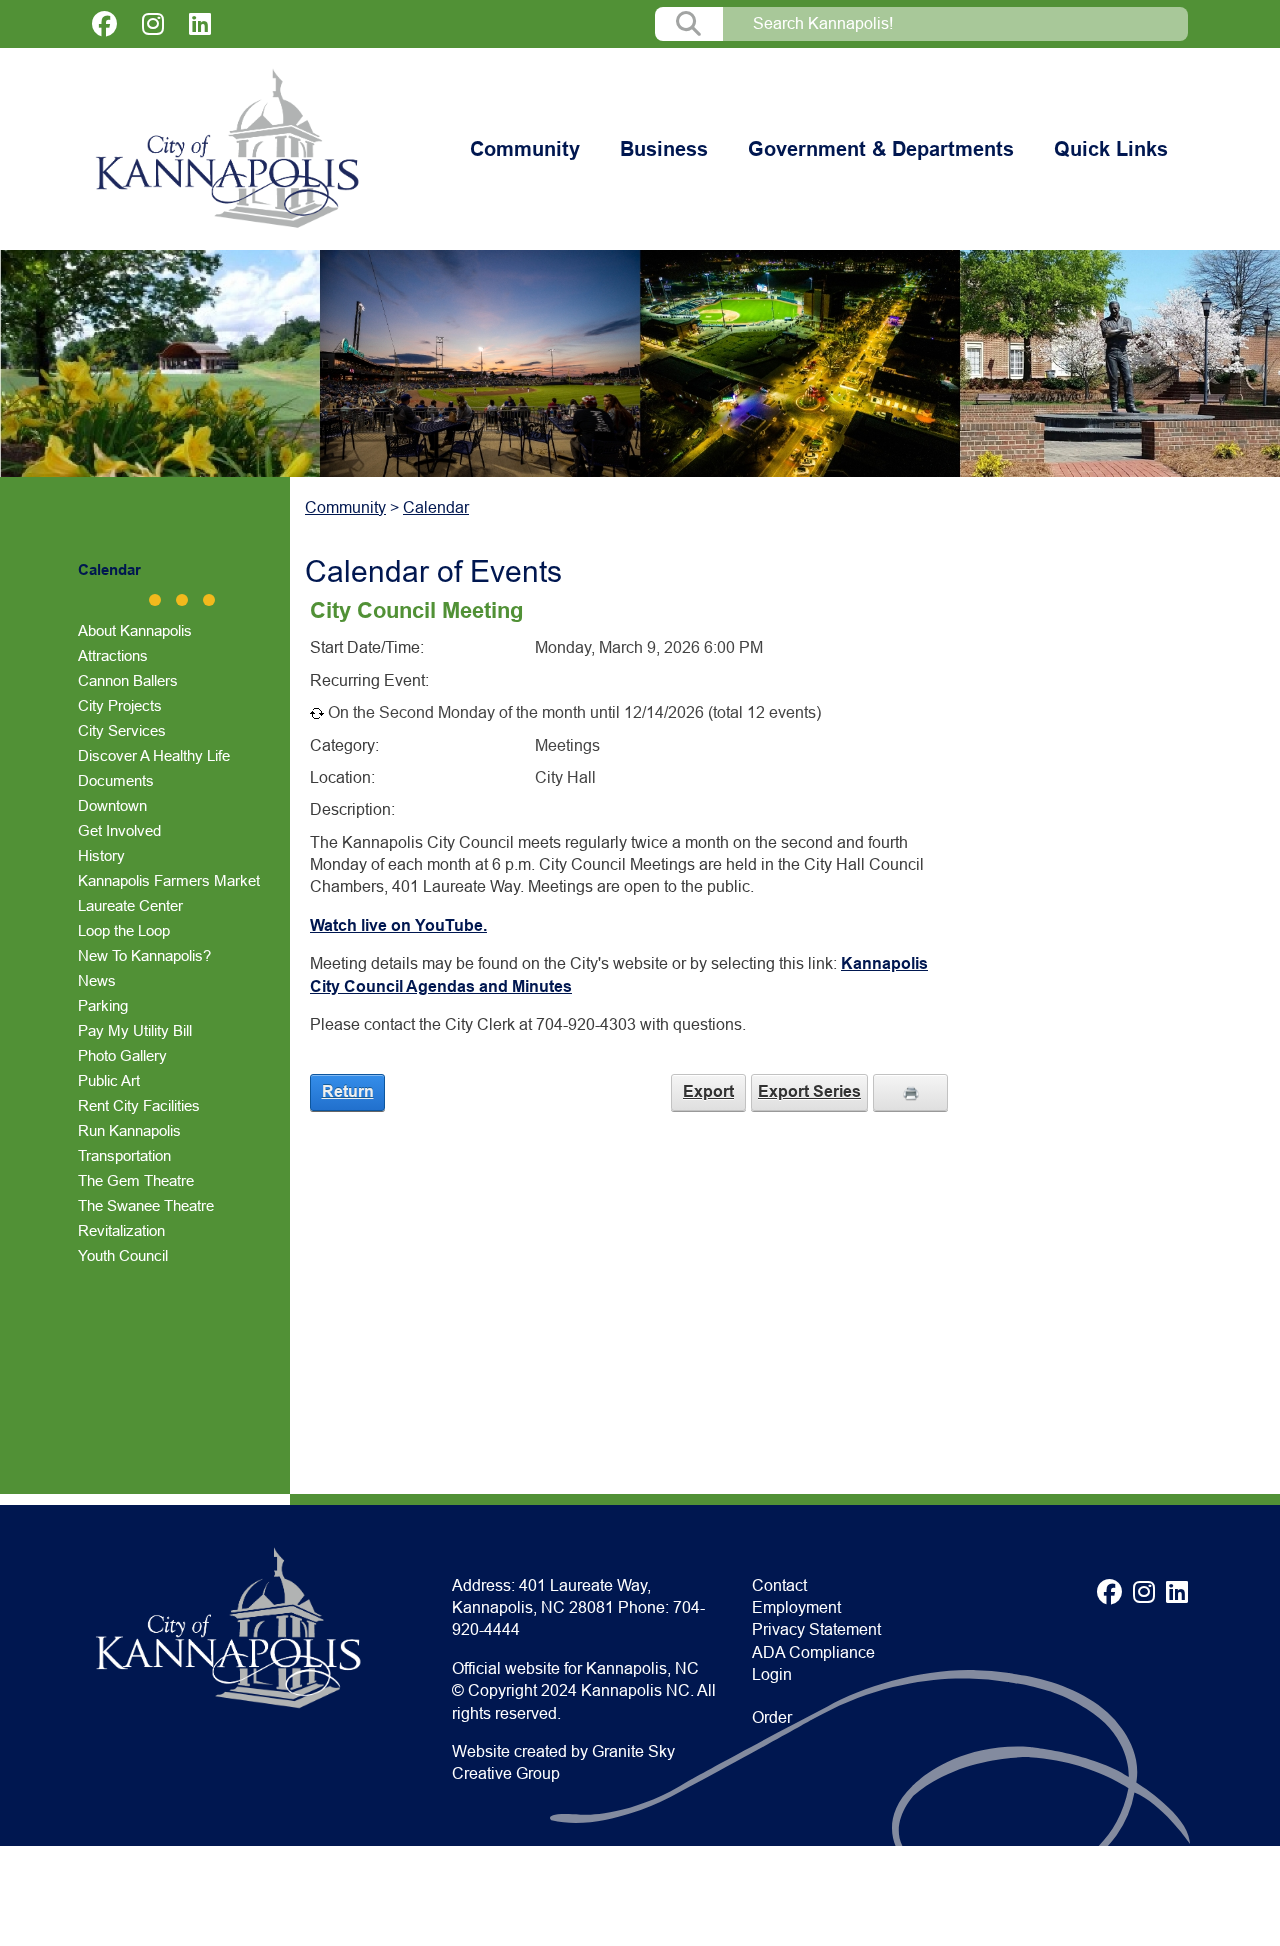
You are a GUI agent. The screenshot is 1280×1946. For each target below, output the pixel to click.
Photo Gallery (122, 1055)
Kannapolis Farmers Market (169, 880)
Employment (796, 1607)
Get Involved (119, 830)
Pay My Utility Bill (135, 1030)
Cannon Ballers (128, 680)
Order (772, 1717)
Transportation (124, 1155)
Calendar (109, 569)
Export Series (809, 1091)
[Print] (910, 1092)
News (97, 980)
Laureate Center (130, 905)
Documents (116, 780)
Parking (103, 1005)
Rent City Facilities (139, 1105)
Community (525, 149)
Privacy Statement (816, 1629)
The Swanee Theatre (146, 1205)
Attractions (113, 655)
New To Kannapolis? (144, 955)
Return (348, 1091)
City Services (122, 730)
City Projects (120, 705)
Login (772, 1674)
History (101, 855)
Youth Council (123, 1255)
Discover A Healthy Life (154, 755)
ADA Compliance (813, 1652)
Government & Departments (881, 149)
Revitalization (121, 1230)
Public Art (109, 1080)
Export (708, 1091)
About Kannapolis (135, 630)
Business (664, 149)
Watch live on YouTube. (398, 925)
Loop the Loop (124, 930)
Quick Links (1111, 149)
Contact (779, 1585)
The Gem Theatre (136, 1180)
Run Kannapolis (129, 1130)
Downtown (112, 805)
